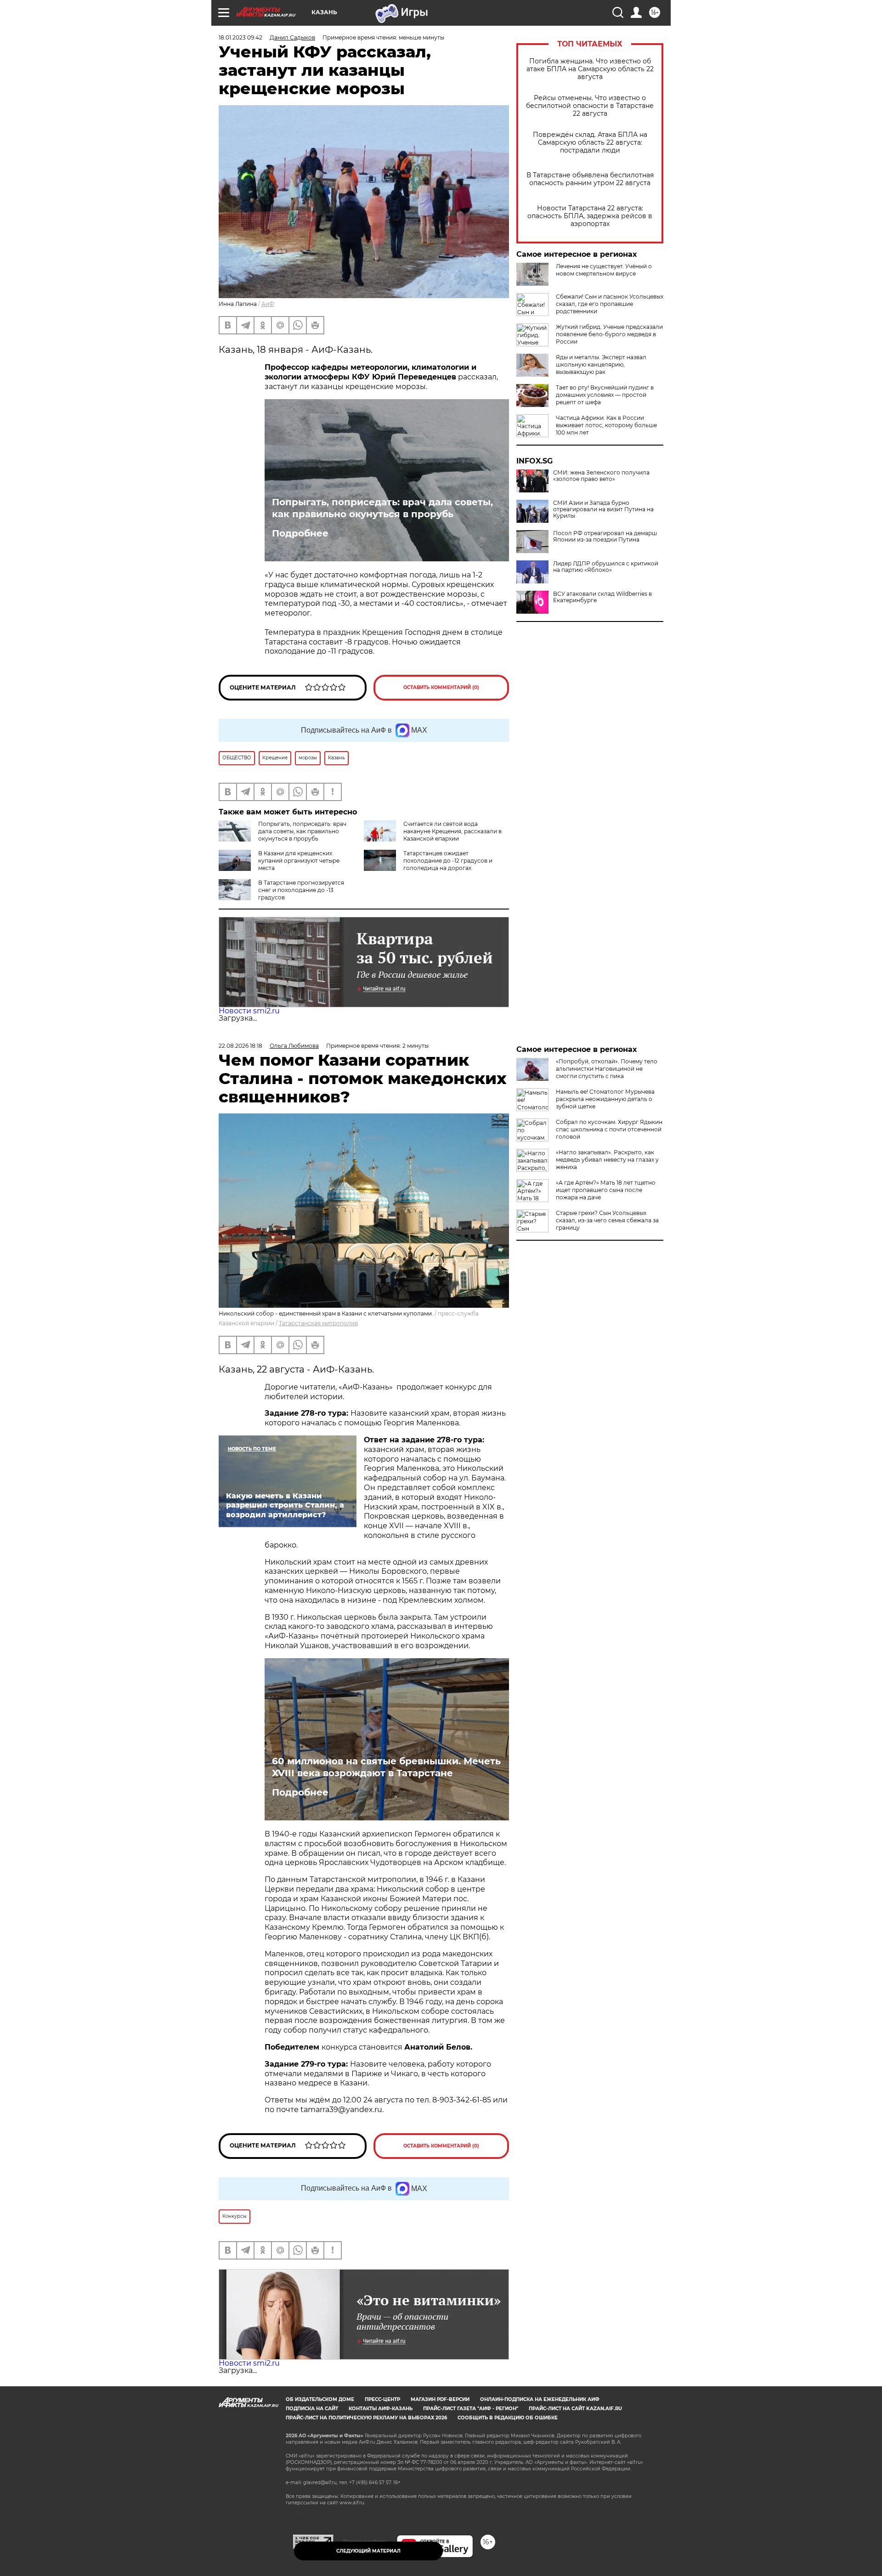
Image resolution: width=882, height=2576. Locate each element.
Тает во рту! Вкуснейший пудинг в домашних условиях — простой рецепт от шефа (605, 395)
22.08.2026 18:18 (240, 1046)
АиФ (268, 304)
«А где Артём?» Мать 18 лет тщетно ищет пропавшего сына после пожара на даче (606, 1190)
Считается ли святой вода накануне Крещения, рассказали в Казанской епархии (452, 831)
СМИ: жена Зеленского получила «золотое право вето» (601, 476)
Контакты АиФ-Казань (381, 2409)
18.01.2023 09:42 (240, 37)
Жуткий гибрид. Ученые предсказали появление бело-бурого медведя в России (609, 334)
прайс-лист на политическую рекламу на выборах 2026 (366, 2418)
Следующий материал (368, 2551)
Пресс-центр (382, 2399)
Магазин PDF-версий (440, 2399)
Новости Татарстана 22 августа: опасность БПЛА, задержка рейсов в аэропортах (590, 216)
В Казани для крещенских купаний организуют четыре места (299, 861)
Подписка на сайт (312, 2409)
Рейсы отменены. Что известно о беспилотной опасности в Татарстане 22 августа (590, 106)
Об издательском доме (320, 2399)
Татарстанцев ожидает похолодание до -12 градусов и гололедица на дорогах (448, 861)
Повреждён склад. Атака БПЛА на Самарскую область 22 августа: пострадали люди (590, 143)
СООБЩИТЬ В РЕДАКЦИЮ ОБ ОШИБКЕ (508, 2418)
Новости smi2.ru (249, 1011)
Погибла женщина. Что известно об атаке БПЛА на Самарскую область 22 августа (590, 69)
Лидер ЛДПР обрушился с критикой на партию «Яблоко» (606, 567)
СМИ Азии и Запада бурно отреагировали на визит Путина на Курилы (603, 509)
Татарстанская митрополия (318, 1323)
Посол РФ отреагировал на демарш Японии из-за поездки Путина (605, 537)
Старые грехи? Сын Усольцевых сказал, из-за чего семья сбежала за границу (607, 1220)
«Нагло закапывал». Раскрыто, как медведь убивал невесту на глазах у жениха (607, 1160)
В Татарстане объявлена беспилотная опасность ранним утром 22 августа (590, 179)
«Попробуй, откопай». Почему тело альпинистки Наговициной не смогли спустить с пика (607, 1069)
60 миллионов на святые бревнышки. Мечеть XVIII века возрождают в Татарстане (386, 1767)
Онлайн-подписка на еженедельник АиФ (540, 2399)
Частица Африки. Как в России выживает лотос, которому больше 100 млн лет (606, 425)
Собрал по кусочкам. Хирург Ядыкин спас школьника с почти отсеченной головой (609, 1129)
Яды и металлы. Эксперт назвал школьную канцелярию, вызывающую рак (601, 364)
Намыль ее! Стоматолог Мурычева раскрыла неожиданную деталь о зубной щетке (605, 1099)
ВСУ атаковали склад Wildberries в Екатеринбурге (602, 597)
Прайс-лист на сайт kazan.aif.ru (575, 2409)
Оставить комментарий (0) (441, 687)
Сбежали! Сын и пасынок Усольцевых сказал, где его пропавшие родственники (610, 304)
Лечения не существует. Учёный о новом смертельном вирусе (604, 270)
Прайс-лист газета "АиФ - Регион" (471, 2409)
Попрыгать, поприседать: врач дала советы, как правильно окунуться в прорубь (382, 508)
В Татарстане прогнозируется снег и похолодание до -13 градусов (301, 890)
